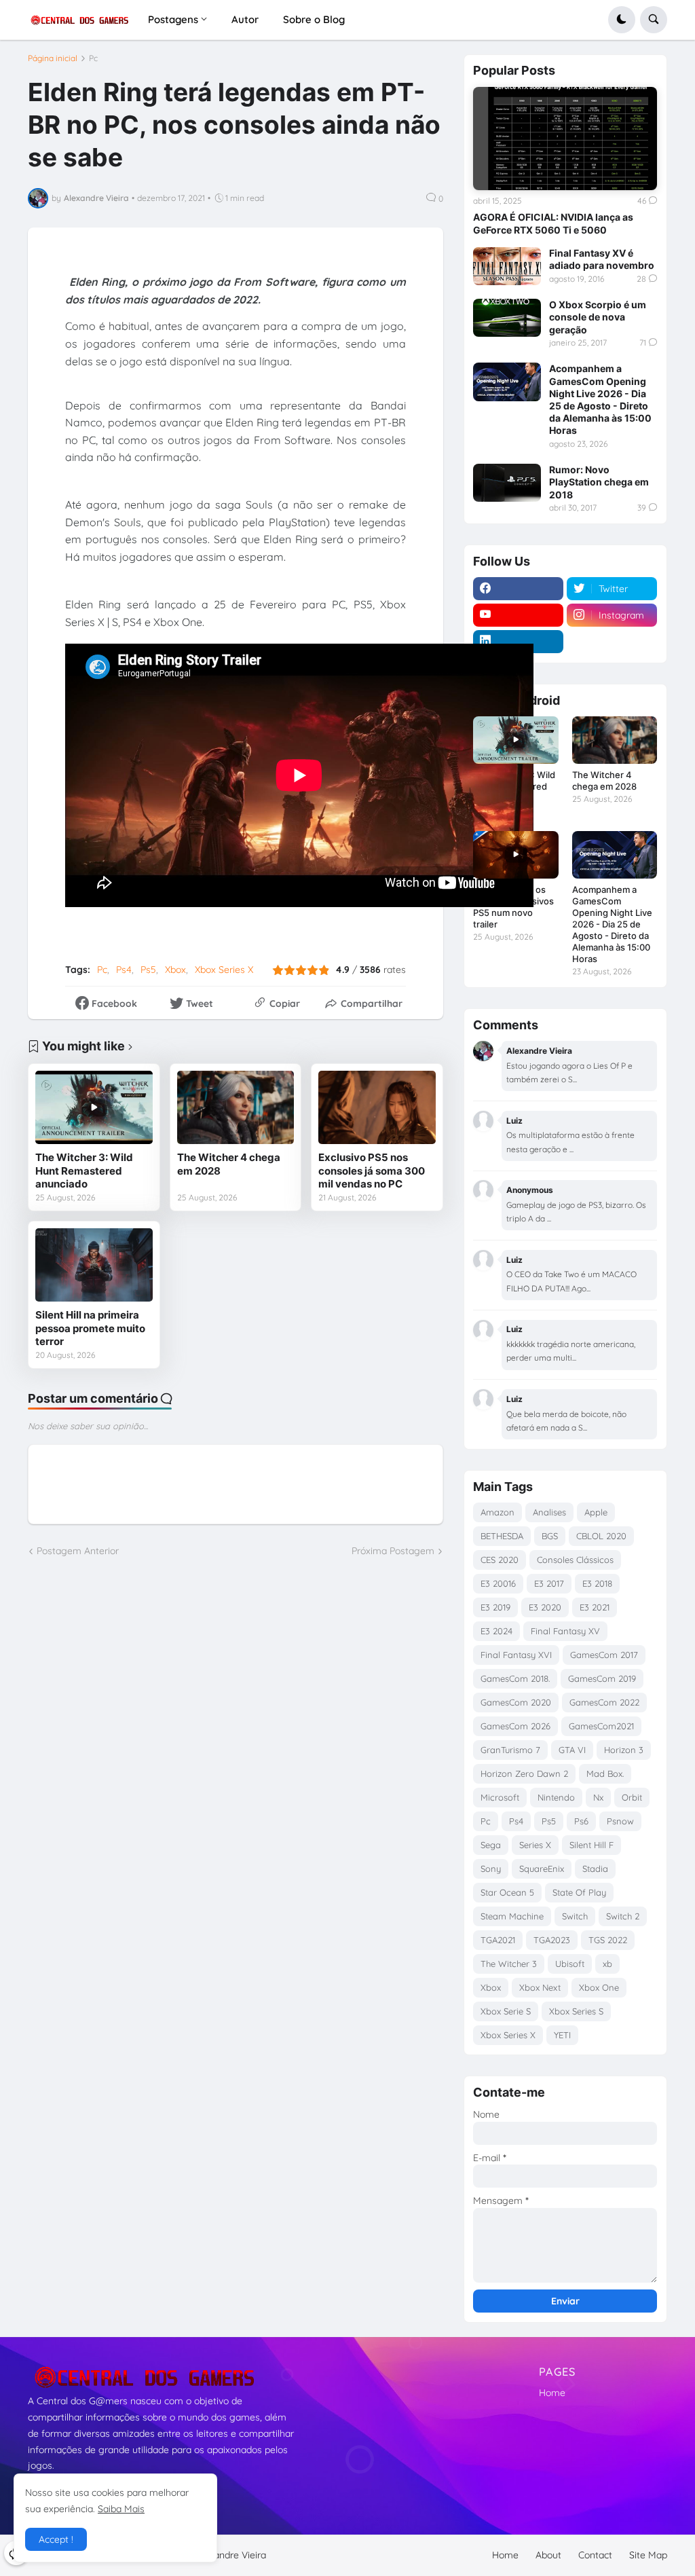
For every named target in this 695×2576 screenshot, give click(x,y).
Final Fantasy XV (565, 1631)
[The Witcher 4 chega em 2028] (236, 1107)
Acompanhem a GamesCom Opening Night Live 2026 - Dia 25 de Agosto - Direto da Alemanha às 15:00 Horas (600, 399)
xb (607, 1964)
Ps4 (124, 970)
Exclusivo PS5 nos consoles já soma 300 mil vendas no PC (372, 1171)
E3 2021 (595, 1607)
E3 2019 (495, 1607)
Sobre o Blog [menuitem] (314, 19)
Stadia (595, 1869)
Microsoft (500, 1797)
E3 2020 (545, 1607)
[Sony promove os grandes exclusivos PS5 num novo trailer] (515, 855)
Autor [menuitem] (245, 19)
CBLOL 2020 (601, 1536)
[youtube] (518, 615)
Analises (549, 1512)
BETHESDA (502, 1536)
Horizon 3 (624, 1750)
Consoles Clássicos (575, 1560)
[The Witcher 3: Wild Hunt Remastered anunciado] (94, 1107)
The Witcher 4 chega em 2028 (229, 1164)
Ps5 (148, 970)
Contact (595, 2555)
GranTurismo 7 (510, 1750)
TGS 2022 (608, 1940)
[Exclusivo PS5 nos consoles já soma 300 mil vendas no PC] (377, 1107)
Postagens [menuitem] (173, 19)
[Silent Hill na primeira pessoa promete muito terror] (94, 1265)
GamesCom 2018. (515, 1678)
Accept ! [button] (56, 2539)
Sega (491, 1845)
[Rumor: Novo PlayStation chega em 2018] (507, 483)
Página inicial (53, 58)
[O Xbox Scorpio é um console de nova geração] (507, 318)
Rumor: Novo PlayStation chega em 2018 (599, 482)
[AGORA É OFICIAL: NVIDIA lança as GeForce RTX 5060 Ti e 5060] (565, 139)
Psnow (620, 1821)
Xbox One (599, 1987)
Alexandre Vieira (231, 2555)
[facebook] (518, 589)
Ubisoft (570, 1964)
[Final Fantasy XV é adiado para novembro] (507, 266)
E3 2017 (549, 1583)
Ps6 (581, 1821)
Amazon (497, 1512)
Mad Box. (605, 1773)
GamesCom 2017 (604, 1655)
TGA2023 (552, 1940)
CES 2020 (500, 1560)
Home (552, 2393)
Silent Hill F (591, 1845)
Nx (598, 1797)
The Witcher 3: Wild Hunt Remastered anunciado (84, 1171)
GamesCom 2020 (516, 1702)
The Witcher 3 (509, 1964)
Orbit (632, 1797)
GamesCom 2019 (602, 1678)
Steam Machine (512, 1916)
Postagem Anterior (78, 1551)
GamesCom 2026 (515, 1726)
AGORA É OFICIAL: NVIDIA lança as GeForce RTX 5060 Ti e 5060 (553, 223)
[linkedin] (518, 642)
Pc (93, 58)
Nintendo (556, 1797)
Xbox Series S (576, 2011)
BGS (550, 1536)
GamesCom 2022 (604, 1702)
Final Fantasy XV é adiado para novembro (602, 259)
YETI (562, 2035)
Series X (535, 1845)
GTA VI (572, 1750)
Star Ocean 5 (507, 1892)
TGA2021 (498, 1940)
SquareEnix (542, 1869)
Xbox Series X (224, 970)
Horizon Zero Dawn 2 (524, 1773)
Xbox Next (540, 1987)
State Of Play (579, 1892)
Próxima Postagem (393, 1551)
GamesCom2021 (601, 1726)
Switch (575, 1916)
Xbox (175, 970)
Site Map (648, 2555)
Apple (596, 1512)
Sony (491, 1869)
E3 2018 (597, 1583)
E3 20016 (498, 1583)
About (548, 2555)
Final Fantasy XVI (516, 1655)
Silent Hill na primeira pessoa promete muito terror (90, 1328)
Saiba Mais (121, 2509)
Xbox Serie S (506, 2011)
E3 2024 (496, 1631)
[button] (622, 20)
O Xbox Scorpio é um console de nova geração (598, 317)
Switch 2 (623, 1916)
